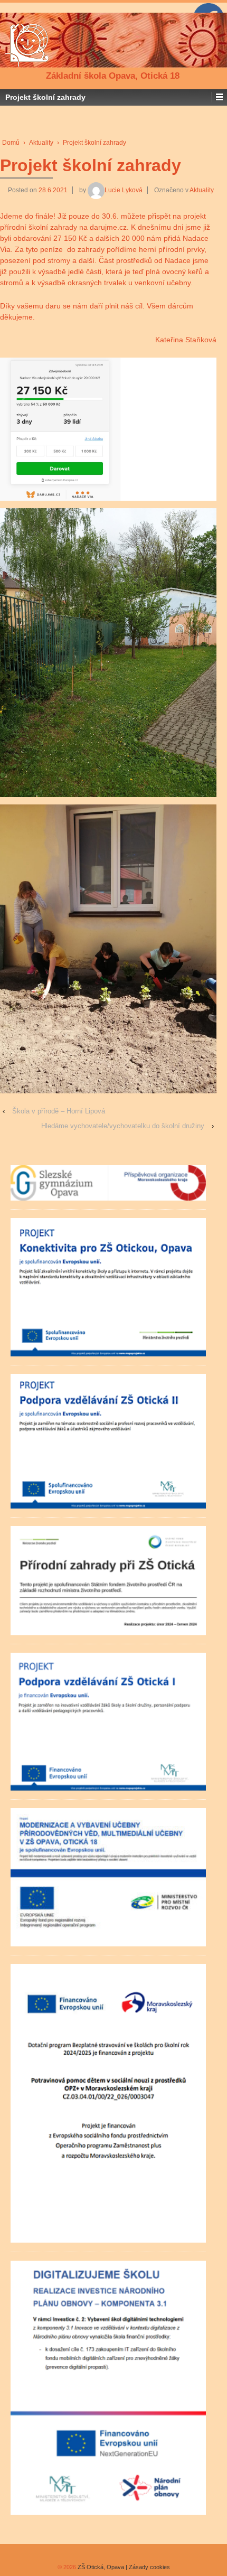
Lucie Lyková (124, 190)
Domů (11, 143)
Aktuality (41, 143)
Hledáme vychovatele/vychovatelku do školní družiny (123, 1126)
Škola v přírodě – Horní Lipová (59, 1111)
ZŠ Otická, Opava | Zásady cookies (123, 2567)
